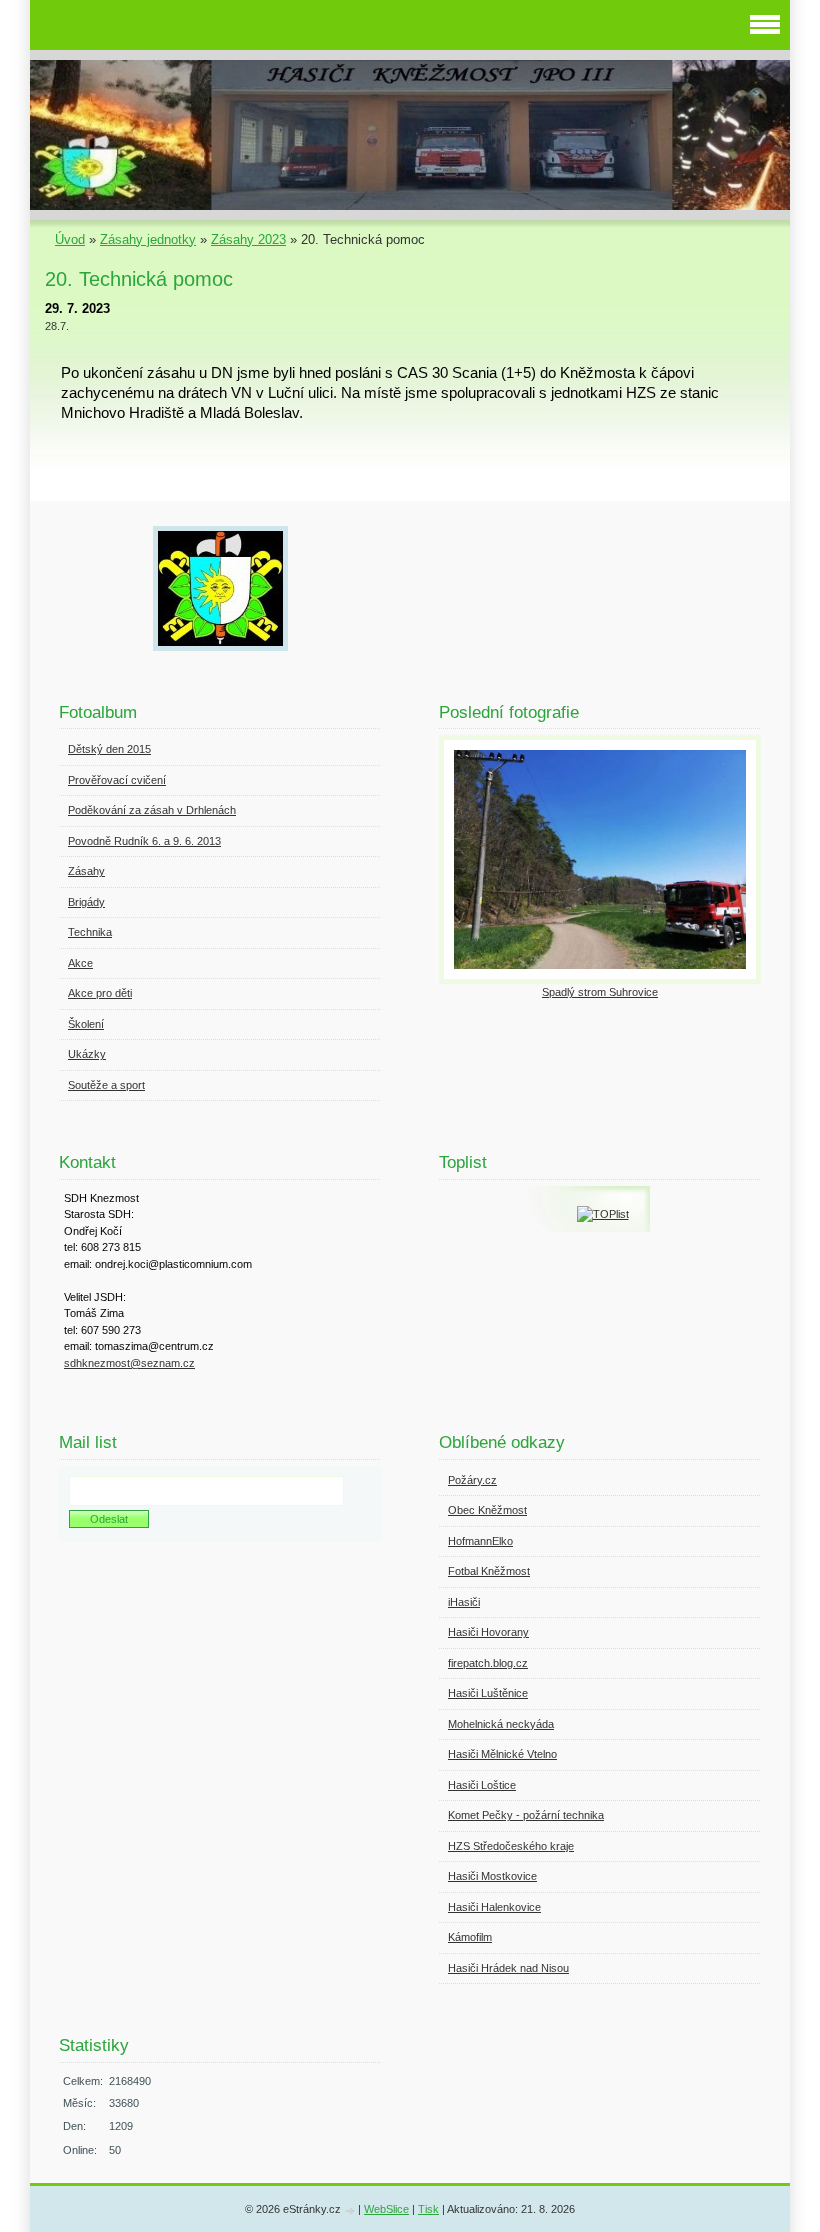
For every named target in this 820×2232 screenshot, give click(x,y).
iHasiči (464, 1602)
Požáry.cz (472, 1480)
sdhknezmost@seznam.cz (129, 1363)
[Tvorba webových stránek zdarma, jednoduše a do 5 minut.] (351, 2210)
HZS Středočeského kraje (511, 1846)
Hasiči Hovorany (488, 1632)
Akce (80, 963)
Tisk (428, 2209)
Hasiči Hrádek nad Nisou (508, 1968)
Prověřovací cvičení (117, 780)
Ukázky (87, 1054)
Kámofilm (470, 1937)
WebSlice (386, 2209)
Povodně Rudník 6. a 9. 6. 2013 (144, 841)
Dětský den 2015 (109, 749)
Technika (90, 932)
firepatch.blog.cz (488, 1663)
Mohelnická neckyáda (501, 1724)
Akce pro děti (100, 993)
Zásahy (86, 871)
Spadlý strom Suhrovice (600, 992)
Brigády (86, 902)
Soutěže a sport (106, 1085)
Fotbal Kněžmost (489, 1571)
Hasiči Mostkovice (492, 1876)
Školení (86, 1024)
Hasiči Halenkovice (494, 1907)
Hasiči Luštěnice (488, 1693)
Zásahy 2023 (248, 239)
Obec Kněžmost (487, 1510)
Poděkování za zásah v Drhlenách (152, 810)
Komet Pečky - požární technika (526, 1815)
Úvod (70, 239)
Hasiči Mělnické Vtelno (502, 1754)
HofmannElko (480, 1541)
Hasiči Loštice (482, 1785)
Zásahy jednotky (148, 239)
